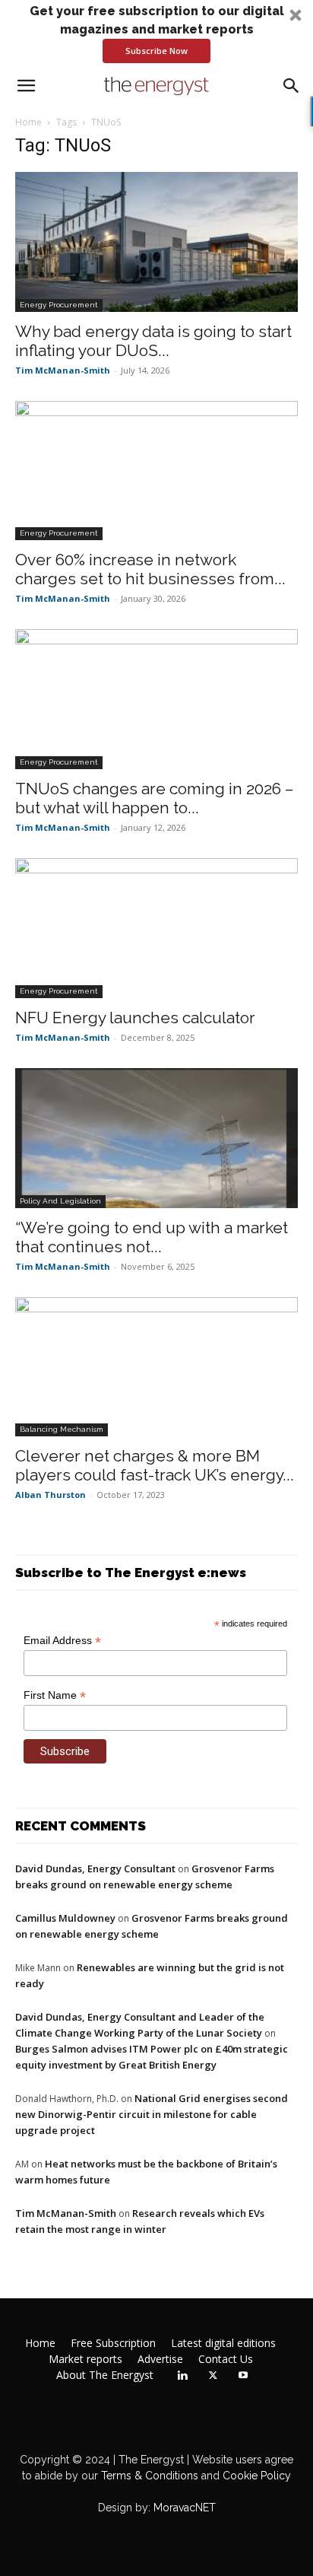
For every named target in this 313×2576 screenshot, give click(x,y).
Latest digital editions (223, 2343)
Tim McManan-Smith (63, 370)
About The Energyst (105, 2375)
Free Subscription (113, 2343)
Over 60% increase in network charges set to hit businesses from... (150, 569)
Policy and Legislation (60, 1201)
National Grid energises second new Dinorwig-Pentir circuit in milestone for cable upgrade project (152, 2114)
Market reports (85, 2359)
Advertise (160, 2359)
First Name (55, 1695)
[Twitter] (213, 2376)
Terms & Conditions (148, 2476)
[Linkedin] (182, 2376)
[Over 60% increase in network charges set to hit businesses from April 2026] (156, 471)
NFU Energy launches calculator (135, 1018)
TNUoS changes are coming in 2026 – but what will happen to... (154, 798)
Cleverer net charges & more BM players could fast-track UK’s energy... (155, 1465)
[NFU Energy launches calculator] (156, 928)
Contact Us (226, 2359)
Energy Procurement (59, 305)
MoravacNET (185, 2508)
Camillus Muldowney (65, 1918)
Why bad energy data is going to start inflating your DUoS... (153, 341)
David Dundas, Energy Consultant (95, 1868)
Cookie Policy (257, 2476)
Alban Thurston (51, 1495)
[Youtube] (243, 2376)
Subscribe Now (156, 51)
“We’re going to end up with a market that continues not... (152, 1237)
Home (28, 122)
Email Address (62, 1641)
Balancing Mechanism (62, 1429)
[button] (156, 33)
